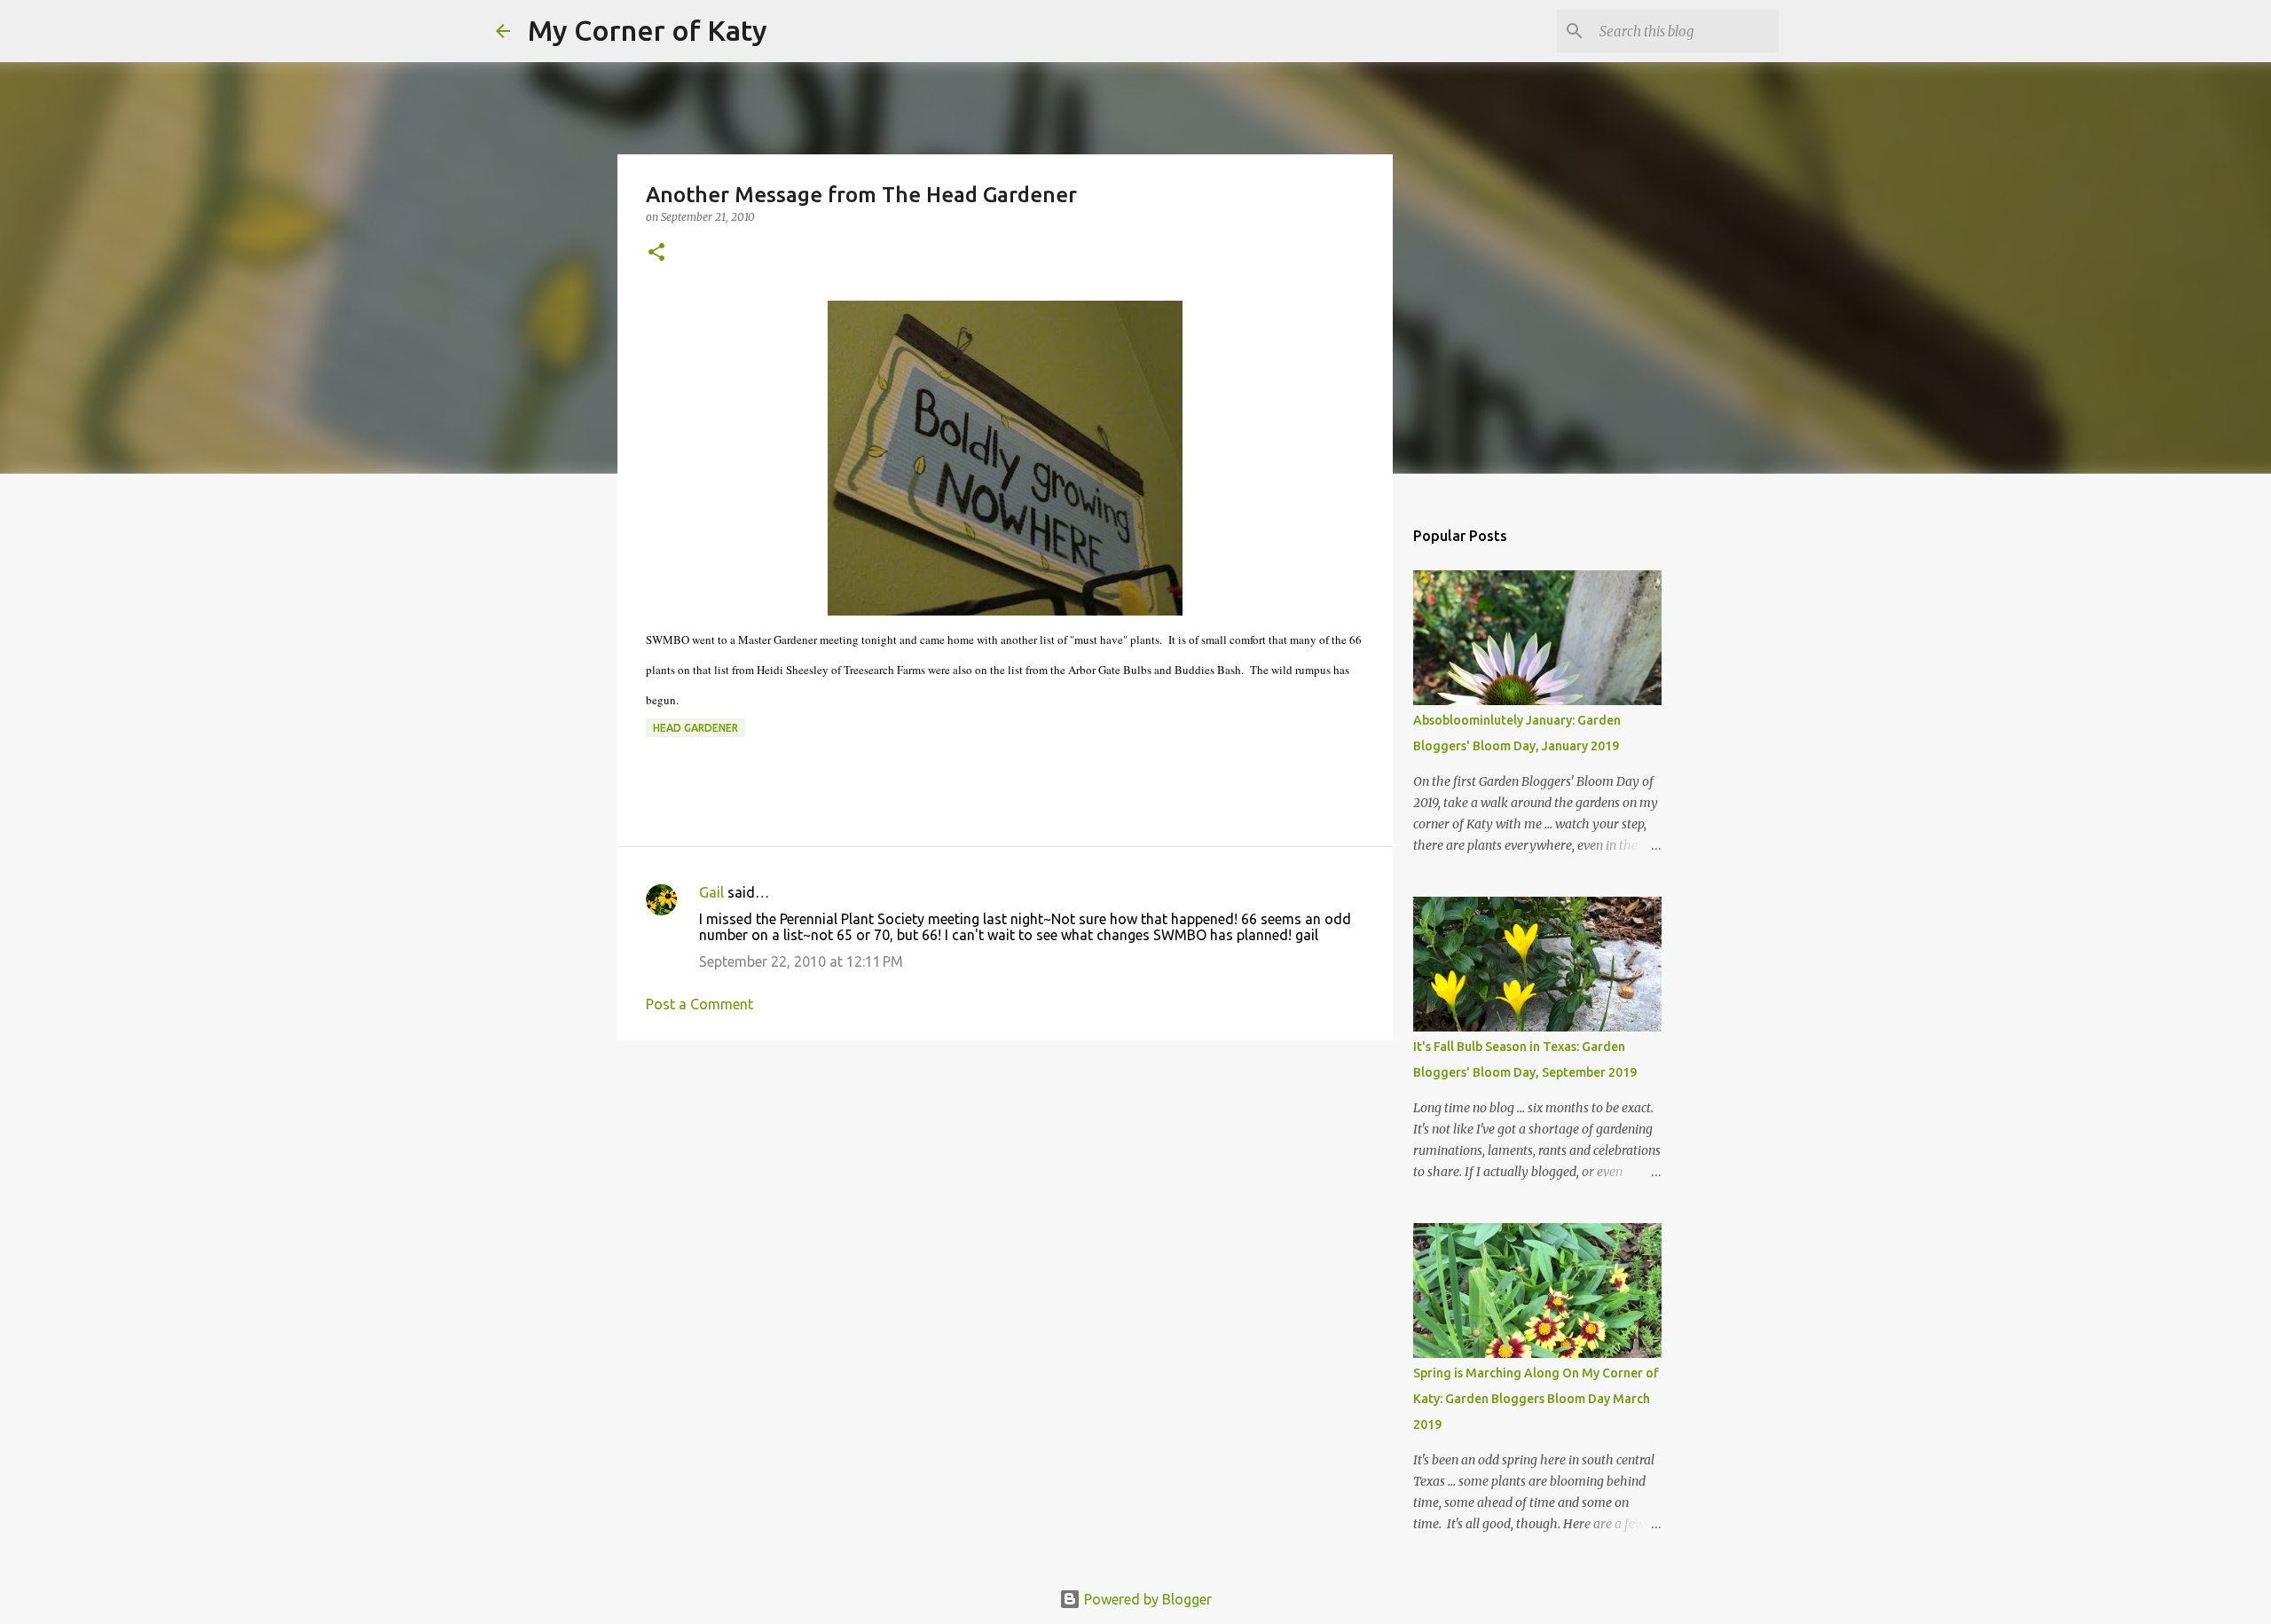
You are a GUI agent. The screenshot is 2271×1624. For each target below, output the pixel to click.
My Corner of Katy (648, 30)
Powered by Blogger (1146, 1599)
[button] (656, 253)
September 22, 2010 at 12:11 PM (801, 961)
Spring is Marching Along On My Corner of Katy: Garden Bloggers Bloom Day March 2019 (1536, 1399)
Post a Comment (699, 1004)
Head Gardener (695, 728)
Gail (711, 892)
